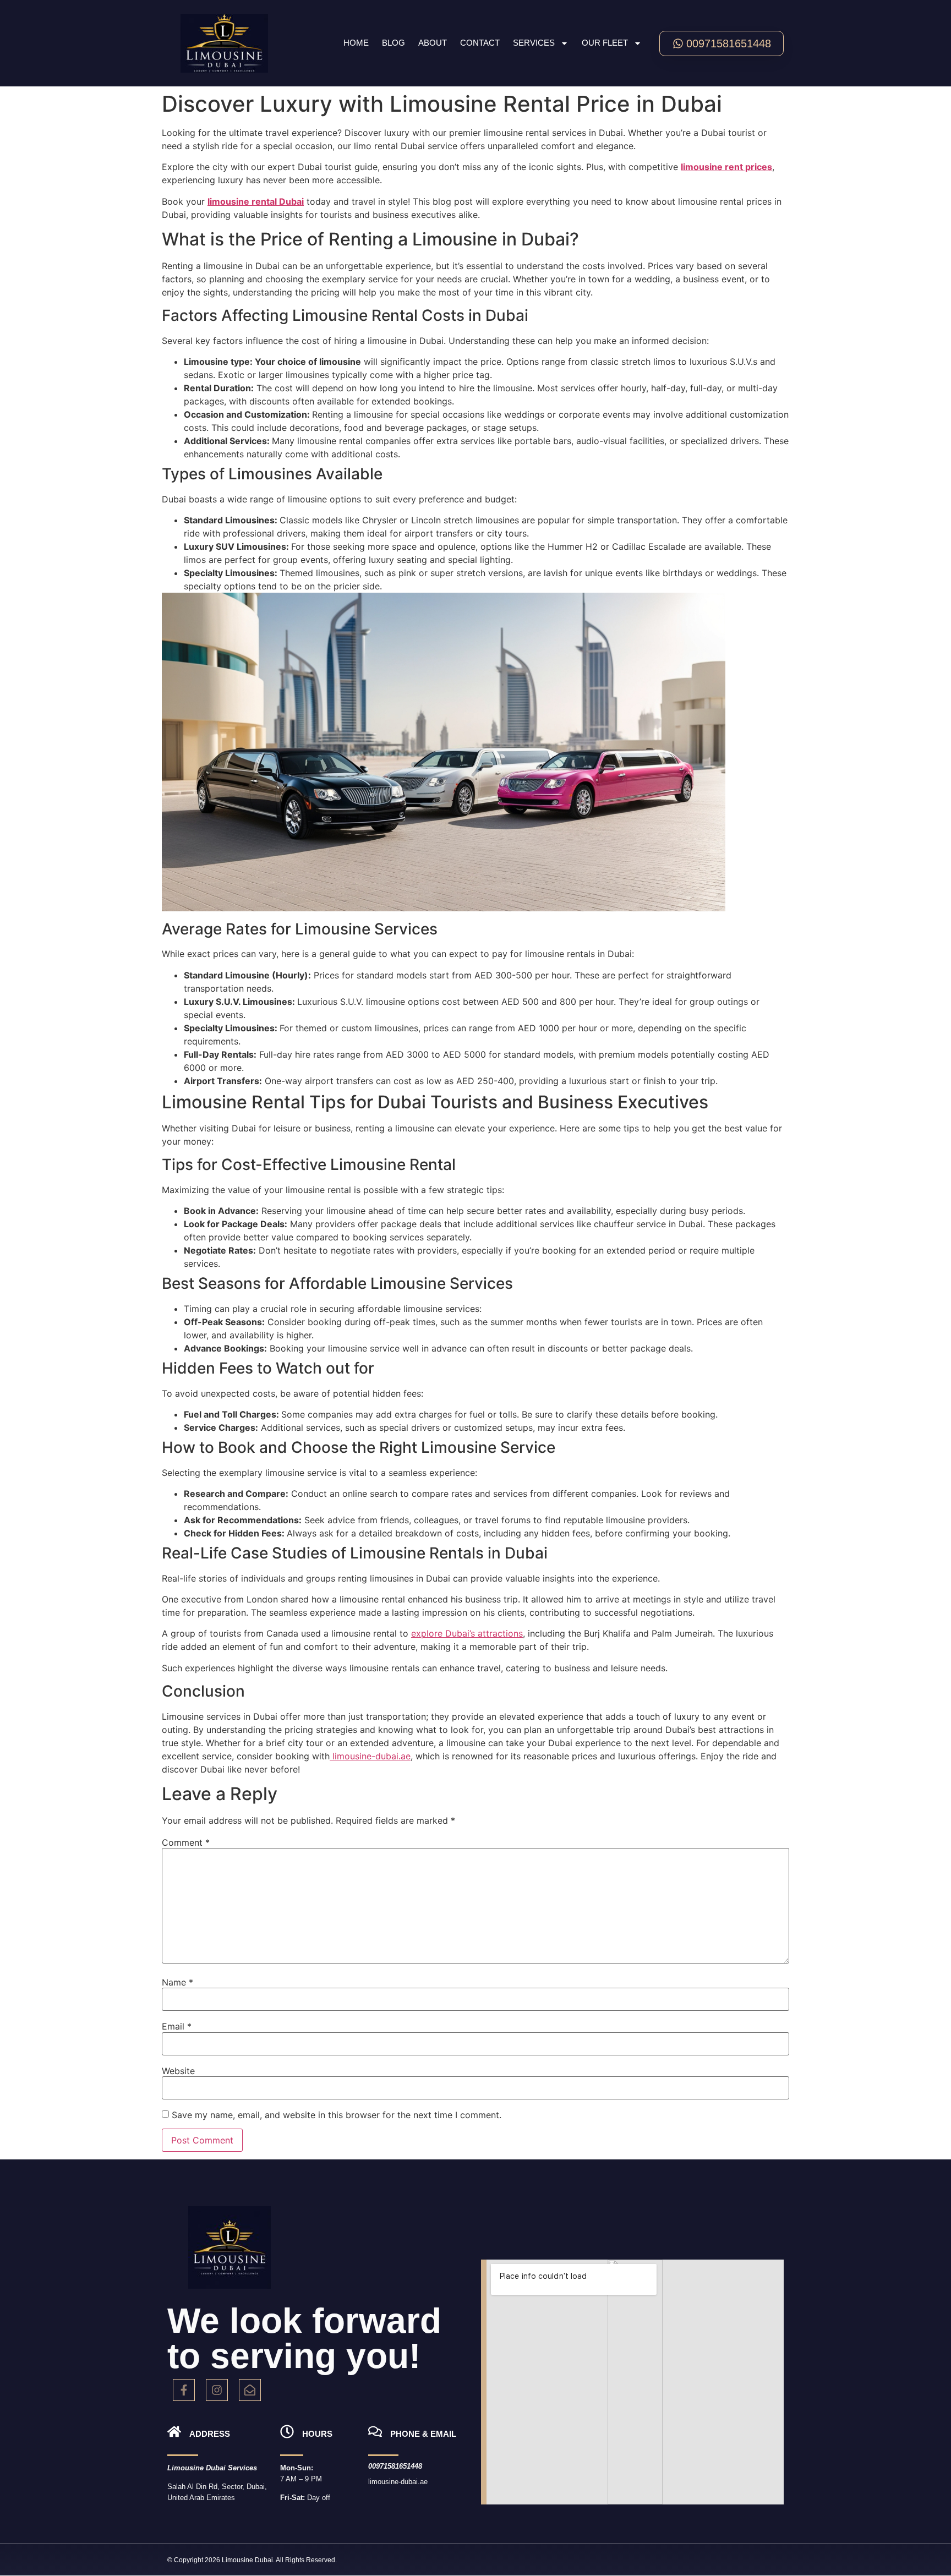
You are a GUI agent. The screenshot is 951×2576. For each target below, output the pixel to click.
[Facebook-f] (184, 2390)
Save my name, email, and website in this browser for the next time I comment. (337, 2115)
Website (178, 2071)
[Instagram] (217, 2390)
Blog (393, 43)
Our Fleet (605, 43)
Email (177, 2026)
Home (356, 43)
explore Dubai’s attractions (467, 1633)
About (433, 43)
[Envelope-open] (250, 2390)
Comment (186, 1842)
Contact (480, 43)
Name (177, 1982)
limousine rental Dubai (256, 201)
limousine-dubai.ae (370, 1756)
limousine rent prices (726, 167)
